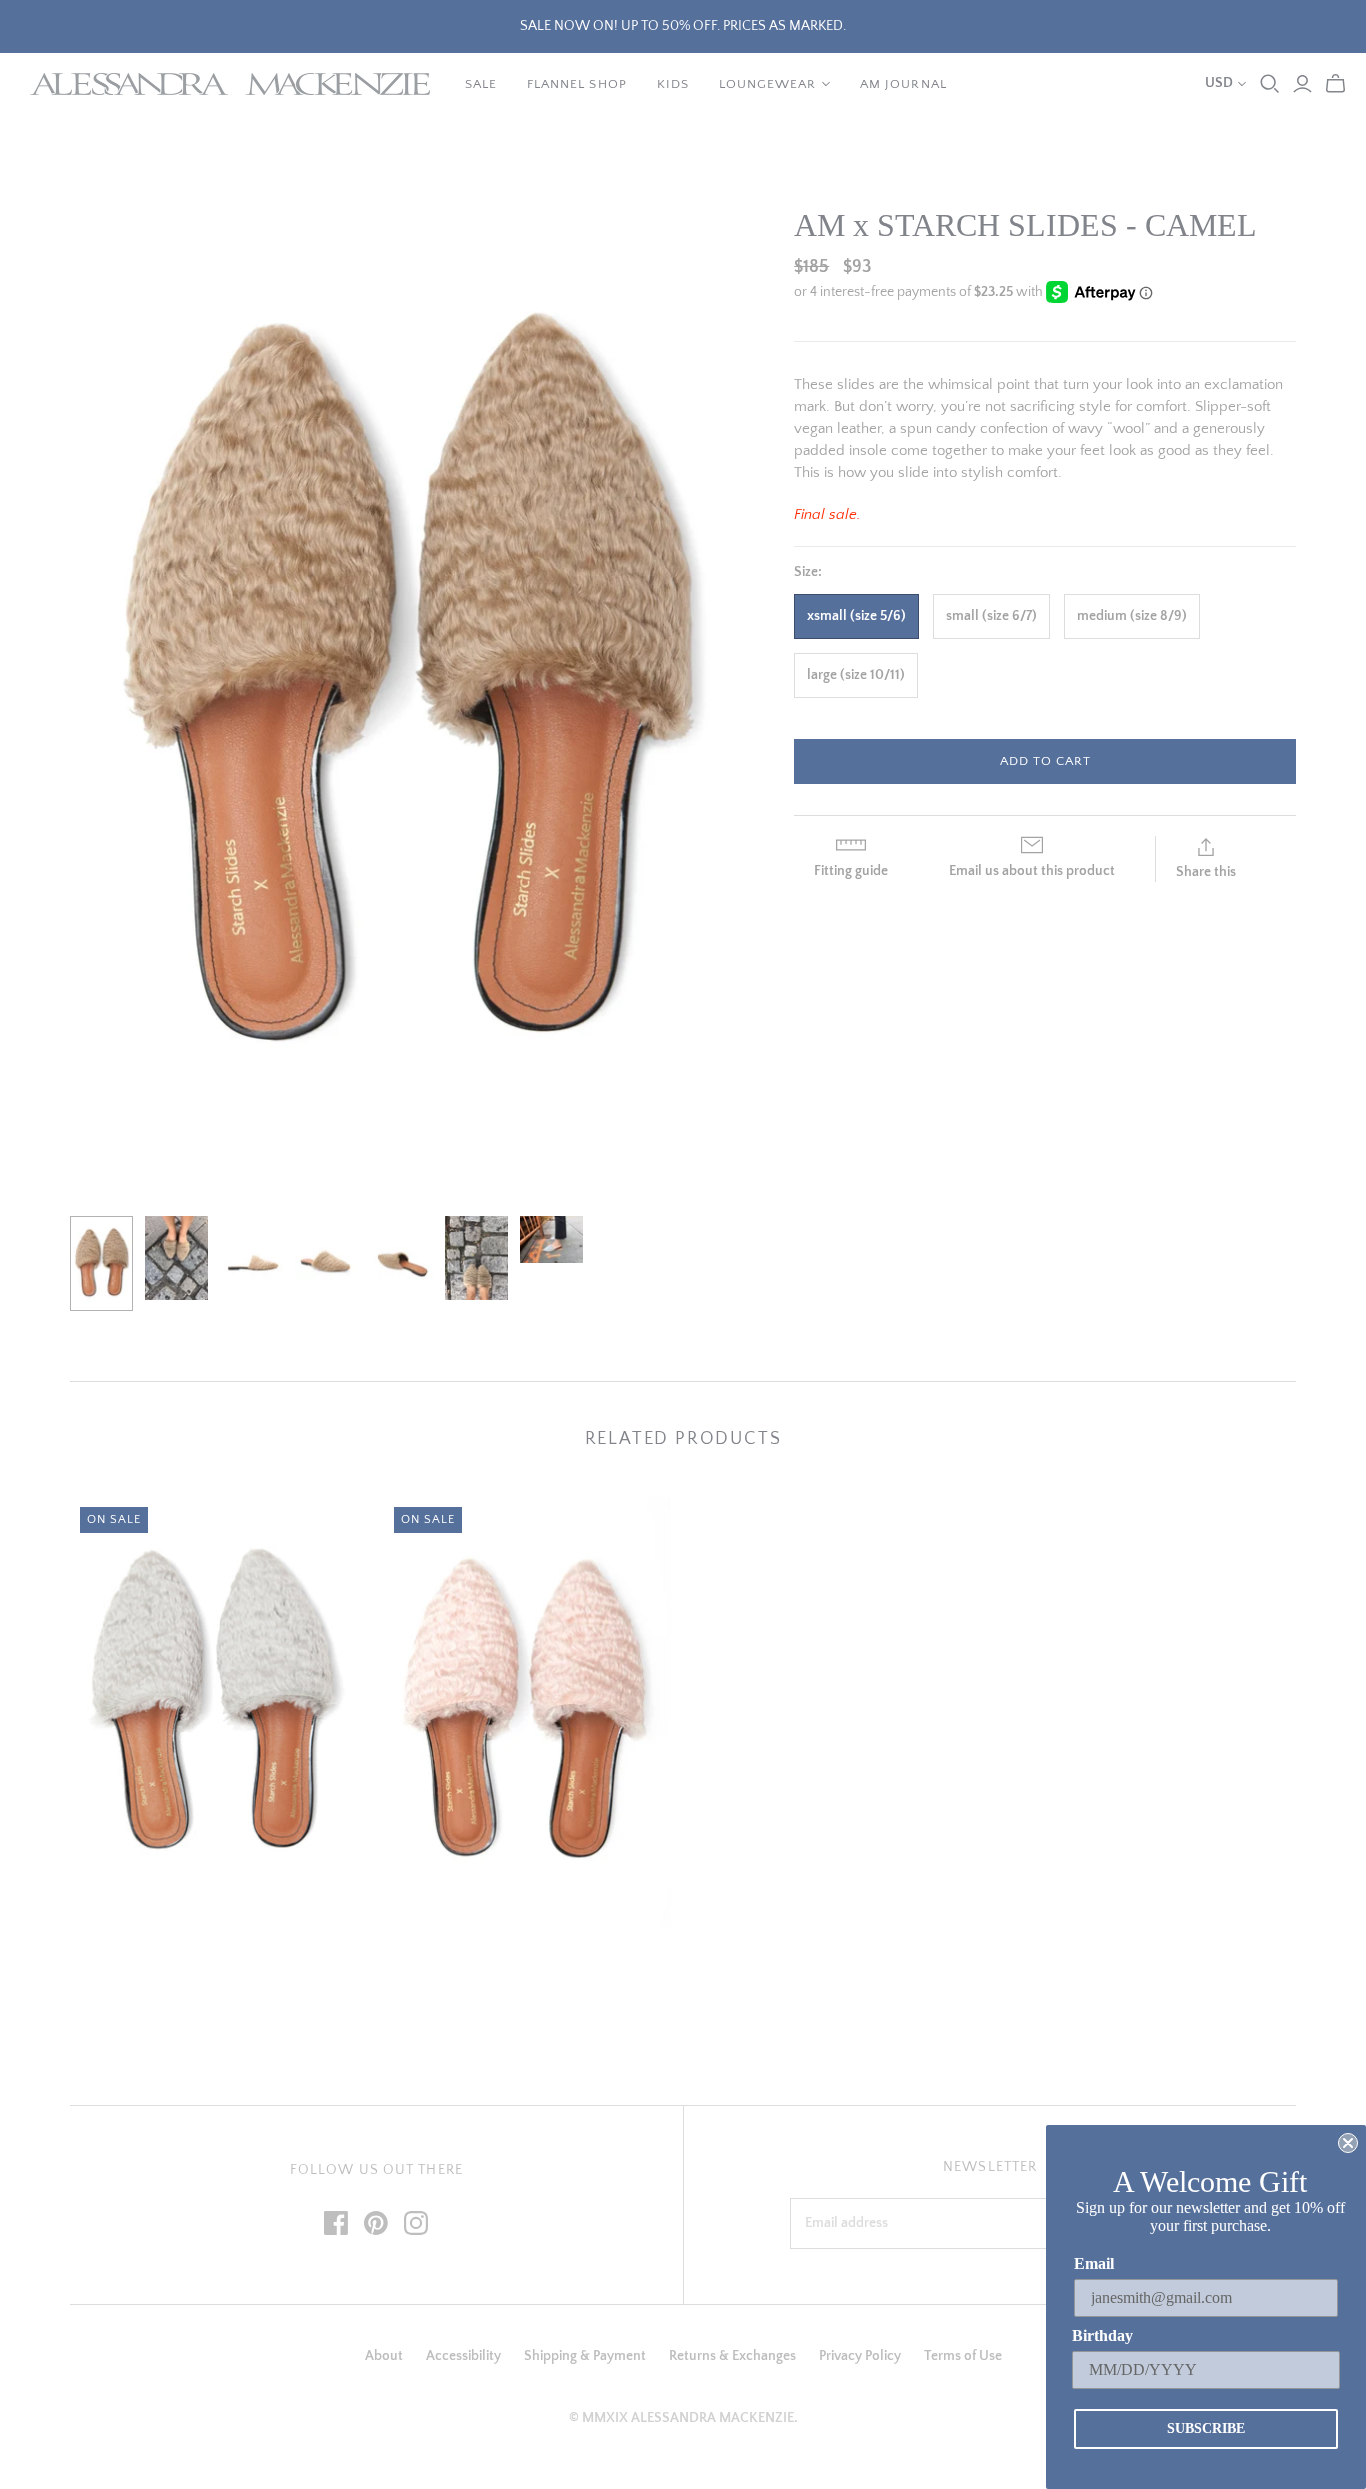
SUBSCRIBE (1206, 2428)
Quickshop (138, 1962)
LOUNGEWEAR (767, 84)
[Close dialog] (1348, 2143)
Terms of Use (963, 2356)
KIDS (673, 84)
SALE (481, 84)
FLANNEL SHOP (576, 84)
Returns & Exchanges (732, 2356)
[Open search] (1270, 84)
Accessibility (463, 2356)
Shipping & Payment (585, 2356)
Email (1094, 2263)
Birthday (1102, 2335)
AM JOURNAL (903, 84)
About (384, 2356)
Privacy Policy (860, 2356)
